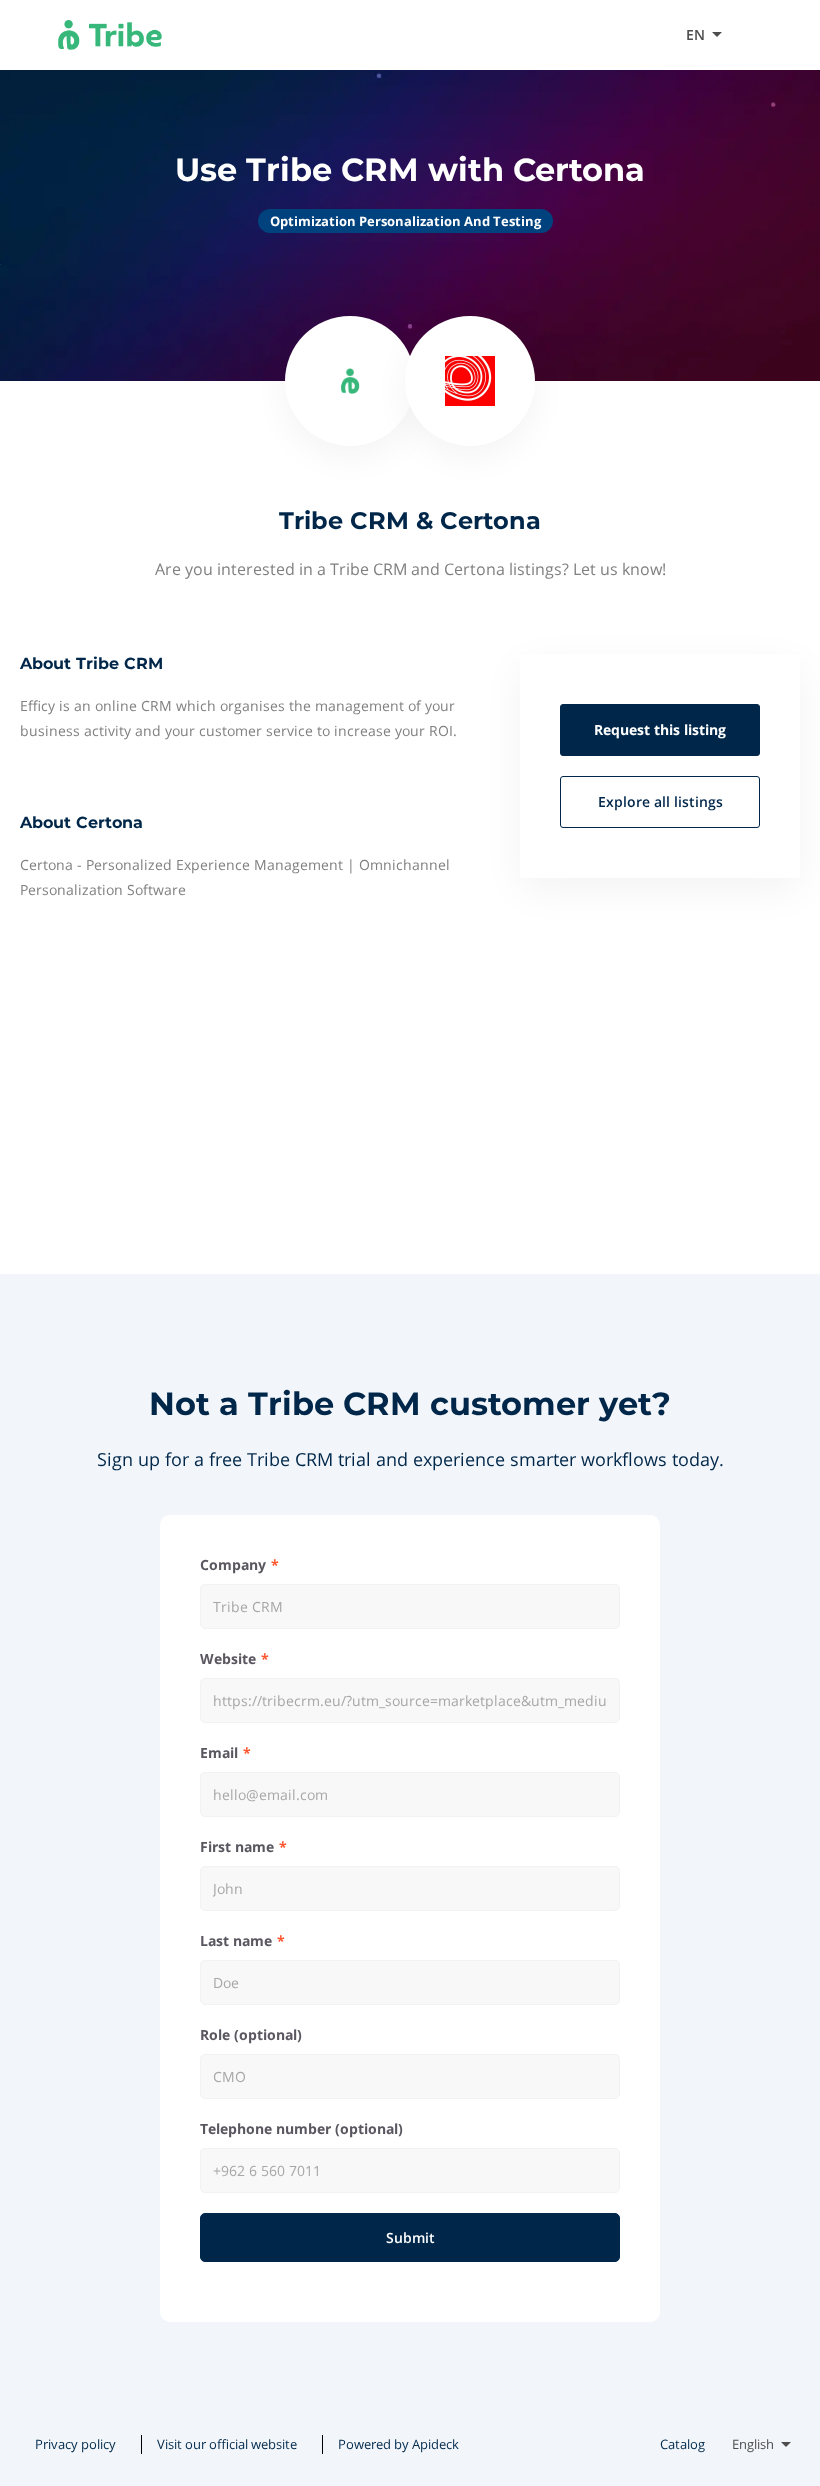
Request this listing (660, 729)
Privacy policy (75, 2444)
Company (233, 1564)
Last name (236, 1940)
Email (219, 1752)
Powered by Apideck (398, 2444)
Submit (410, 2237)
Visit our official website (227, 2444)
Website (228, 1658)
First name (237, 1846)
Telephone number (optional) (301, 2128)
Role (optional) (251, 2034)
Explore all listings (660, 801)
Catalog (682, 2444)
